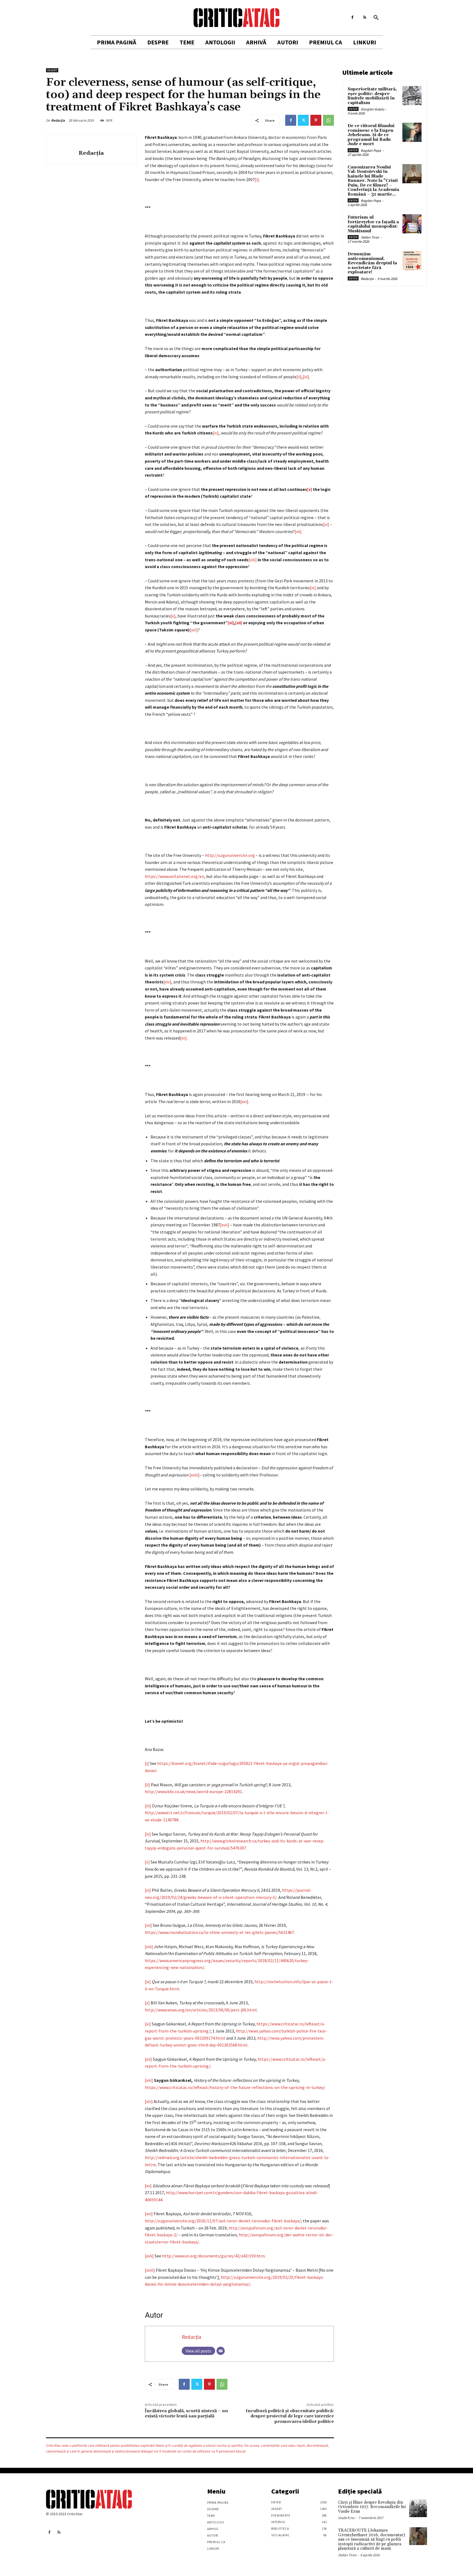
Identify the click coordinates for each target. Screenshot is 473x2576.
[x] (173, 616)
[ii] (299, 377)
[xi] (148, 2024)
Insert (52, 70)
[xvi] (244, 1101)
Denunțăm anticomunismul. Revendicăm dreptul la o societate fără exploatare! (372, 263)
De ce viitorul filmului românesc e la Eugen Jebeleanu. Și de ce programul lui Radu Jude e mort (371, 135)
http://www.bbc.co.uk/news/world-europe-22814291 (193, 1791)
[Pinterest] (316, 120)
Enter (353, 109)
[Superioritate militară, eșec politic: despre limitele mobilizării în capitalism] (412, 96)
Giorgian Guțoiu (373, 109)
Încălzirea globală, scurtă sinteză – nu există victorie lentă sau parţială (186, 2413)
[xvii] (225, 1225)
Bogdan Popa (371, 151)
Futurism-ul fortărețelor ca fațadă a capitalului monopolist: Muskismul (373, 224)
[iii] (306, 377)
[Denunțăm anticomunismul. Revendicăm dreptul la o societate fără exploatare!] (412, 261)
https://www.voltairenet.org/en (175, 876)
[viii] (253, 560)
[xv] (183, 1038)
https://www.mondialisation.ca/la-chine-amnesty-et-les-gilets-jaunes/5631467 (219, 1932)
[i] (257, 179)
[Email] (221, 2351)
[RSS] (365, 17)
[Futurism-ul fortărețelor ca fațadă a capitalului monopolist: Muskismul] (412, 224)
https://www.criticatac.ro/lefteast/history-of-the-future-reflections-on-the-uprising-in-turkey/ (235, 2087)
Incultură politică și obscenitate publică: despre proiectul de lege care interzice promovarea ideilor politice (290, 2416)
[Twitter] (303, 120)
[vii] (298, 531)
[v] (147, 1862)
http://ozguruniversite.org (230, 855)
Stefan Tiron (370, 237)
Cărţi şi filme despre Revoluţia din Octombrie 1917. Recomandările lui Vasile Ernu (372, 2507)
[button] (376, 18)
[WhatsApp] (328, 120)
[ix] (313, 588)
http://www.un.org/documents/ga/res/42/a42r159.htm (213, 2256)
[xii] (148, 2059)
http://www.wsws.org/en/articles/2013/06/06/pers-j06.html (201, 2010)
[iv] (216, 433)
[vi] (326, 524)
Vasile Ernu (346, 2518)
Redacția (58, 120)
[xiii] (194, 630)
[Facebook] (352, 17)
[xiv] (167, 982)
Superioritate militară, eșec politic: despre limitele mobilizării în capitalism (372, 96)
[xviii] (194, 1475)
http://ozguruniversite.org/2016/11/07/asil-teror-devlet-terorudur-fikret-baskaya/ (223, 2221)
